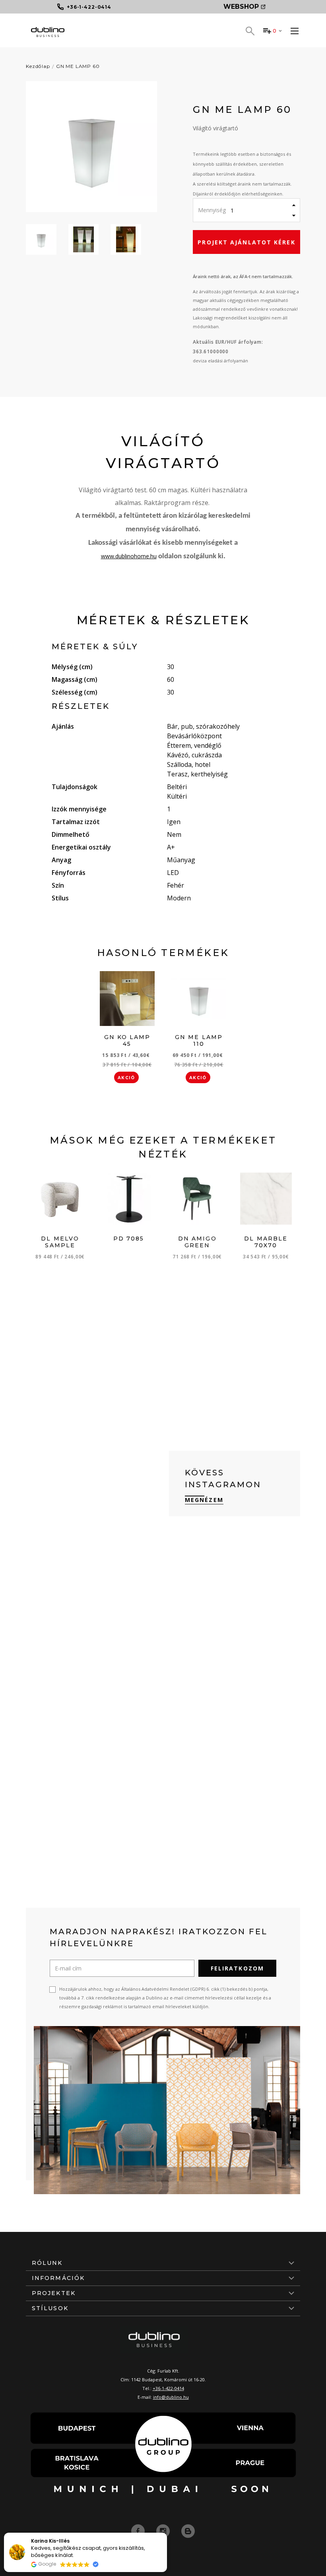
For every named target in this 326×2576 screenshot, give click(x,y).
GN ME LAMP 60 (78, 66)
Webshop (241, 7)
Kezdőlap (38, 66)
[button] (167, 2533)
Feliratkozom (237, 1968)
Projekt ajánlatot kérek (246, 242)
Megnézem (204, 1500)
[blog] (188, 2531)
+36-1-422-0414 (168, 2388)
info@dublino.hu (171, 2397)
